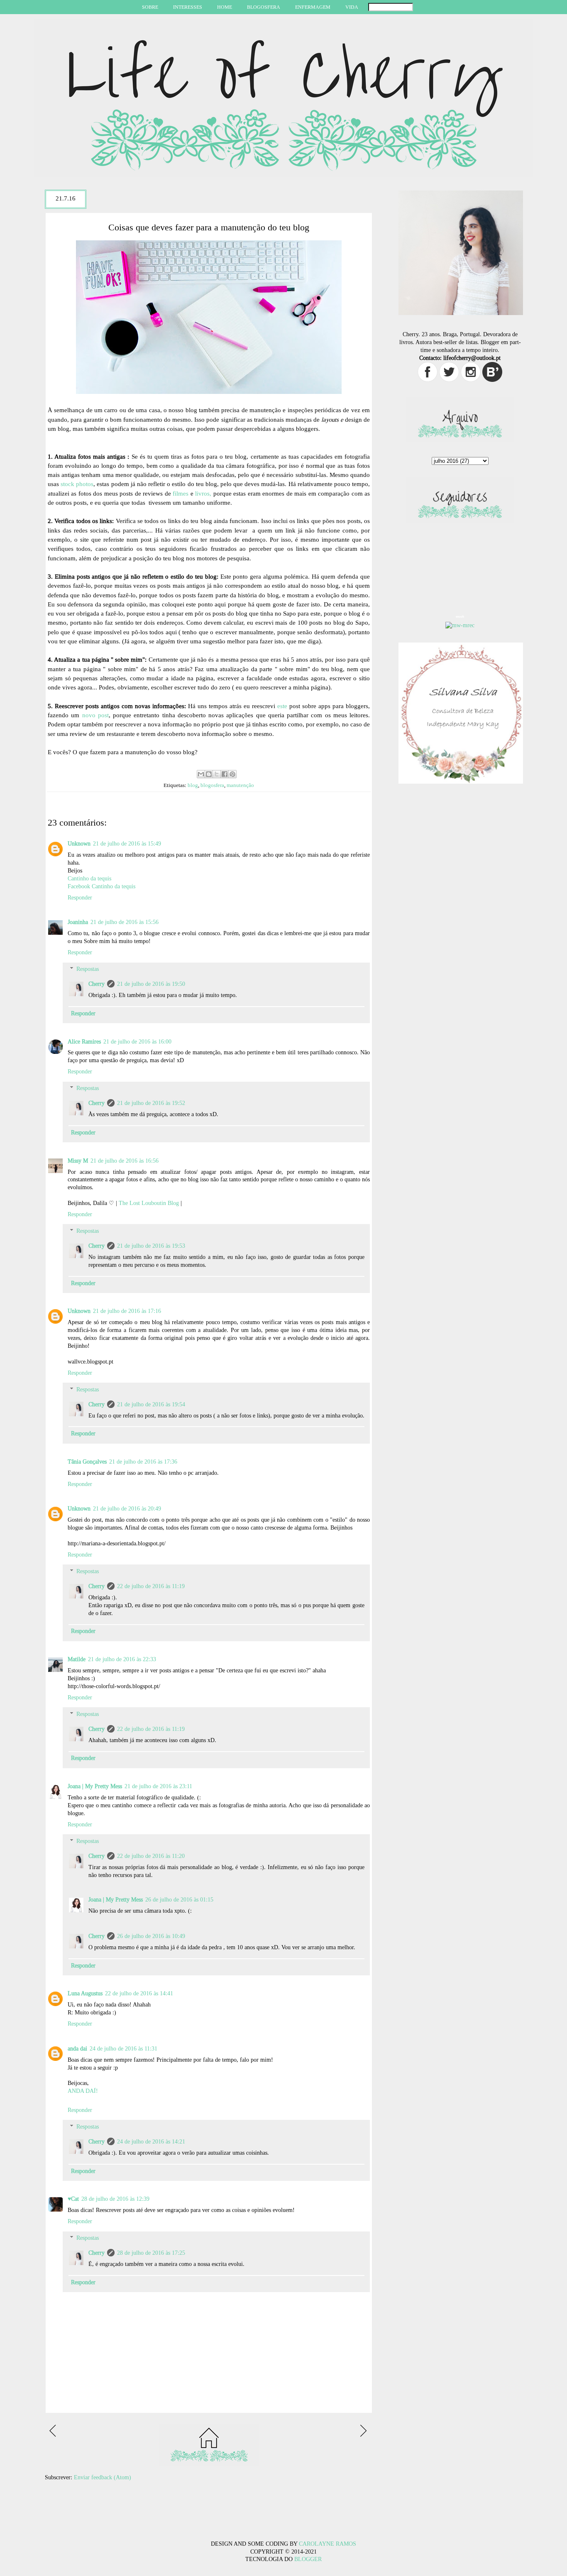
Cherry (97, 984)
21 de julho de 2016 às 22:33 (122, 1659)
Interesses (188, 7)
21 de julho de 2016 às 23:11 (158, 1786)
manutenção (240, 785)
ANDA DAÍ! (83, 2091)
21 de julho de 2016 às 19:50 (151, 984)
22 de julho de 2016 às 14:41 (139, 1993)
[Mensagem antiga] (364, 2435)
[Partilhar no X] (217, 774)
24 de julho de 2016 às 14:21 (151, 2142)
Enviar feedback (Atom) (103, 2477)
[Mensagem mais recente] (54, 2435)
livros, (203, 494)
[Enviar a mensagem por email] (201, 774)
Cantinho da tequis (89, 879)
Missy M (78, 1161)
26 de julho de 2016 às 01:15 (179, 1900)
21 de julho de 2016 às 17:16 (127, 1311)
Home (225, 7)
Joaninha (78, 922)
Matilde (77, 1659)
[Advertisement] (136, 2522)
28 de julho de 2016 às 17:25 (151, 2253)
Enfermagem (313, 7)
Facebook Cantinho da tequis (101, 886)
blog (193, 785)
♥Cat (73, 2199)
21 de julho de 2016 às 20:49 (127, 1509)
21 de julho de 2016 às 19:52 (151, 1103)
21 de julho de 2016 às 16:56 (125, 1161)
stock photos (77, 484)
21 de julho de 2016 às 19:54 (151, 1404)
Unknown (79, 844)
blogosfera (212, 785)
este (283, 706)
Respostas (88, 969)
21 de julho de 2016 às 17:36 (143, 1462)
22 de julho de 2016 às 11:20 (151, 1856)
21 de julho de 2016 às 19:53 (151, 1246)
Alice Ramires (84, 1042)
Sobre (150, 7)
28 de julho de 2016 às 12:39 (115, 2199)
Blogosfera (264, 7)
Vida (352, 7)
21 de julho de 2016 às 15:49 (127, 844)
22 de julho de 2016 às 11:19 (151, 1586)
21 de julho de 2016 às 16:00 (137, 1042)
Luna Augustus (85, 1993)
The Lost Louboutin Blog (149, 1203)
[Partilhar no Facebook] (225, 774)
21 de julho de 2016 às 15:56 (125, 922)
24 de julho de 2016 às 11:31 (123, 2049)
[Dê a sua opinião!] (209, 774)
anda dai (77, 2049)
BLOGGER (308, 2559)
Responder (80, 898)
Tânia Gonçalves (87, 1462)
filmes (181, 494)
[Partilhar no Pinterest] (232, 774)
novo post (95, 715)
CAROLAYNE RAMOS (327, 2544)
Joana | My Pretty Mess (95, 1786)
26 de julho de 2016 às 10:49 (151, 1936)
